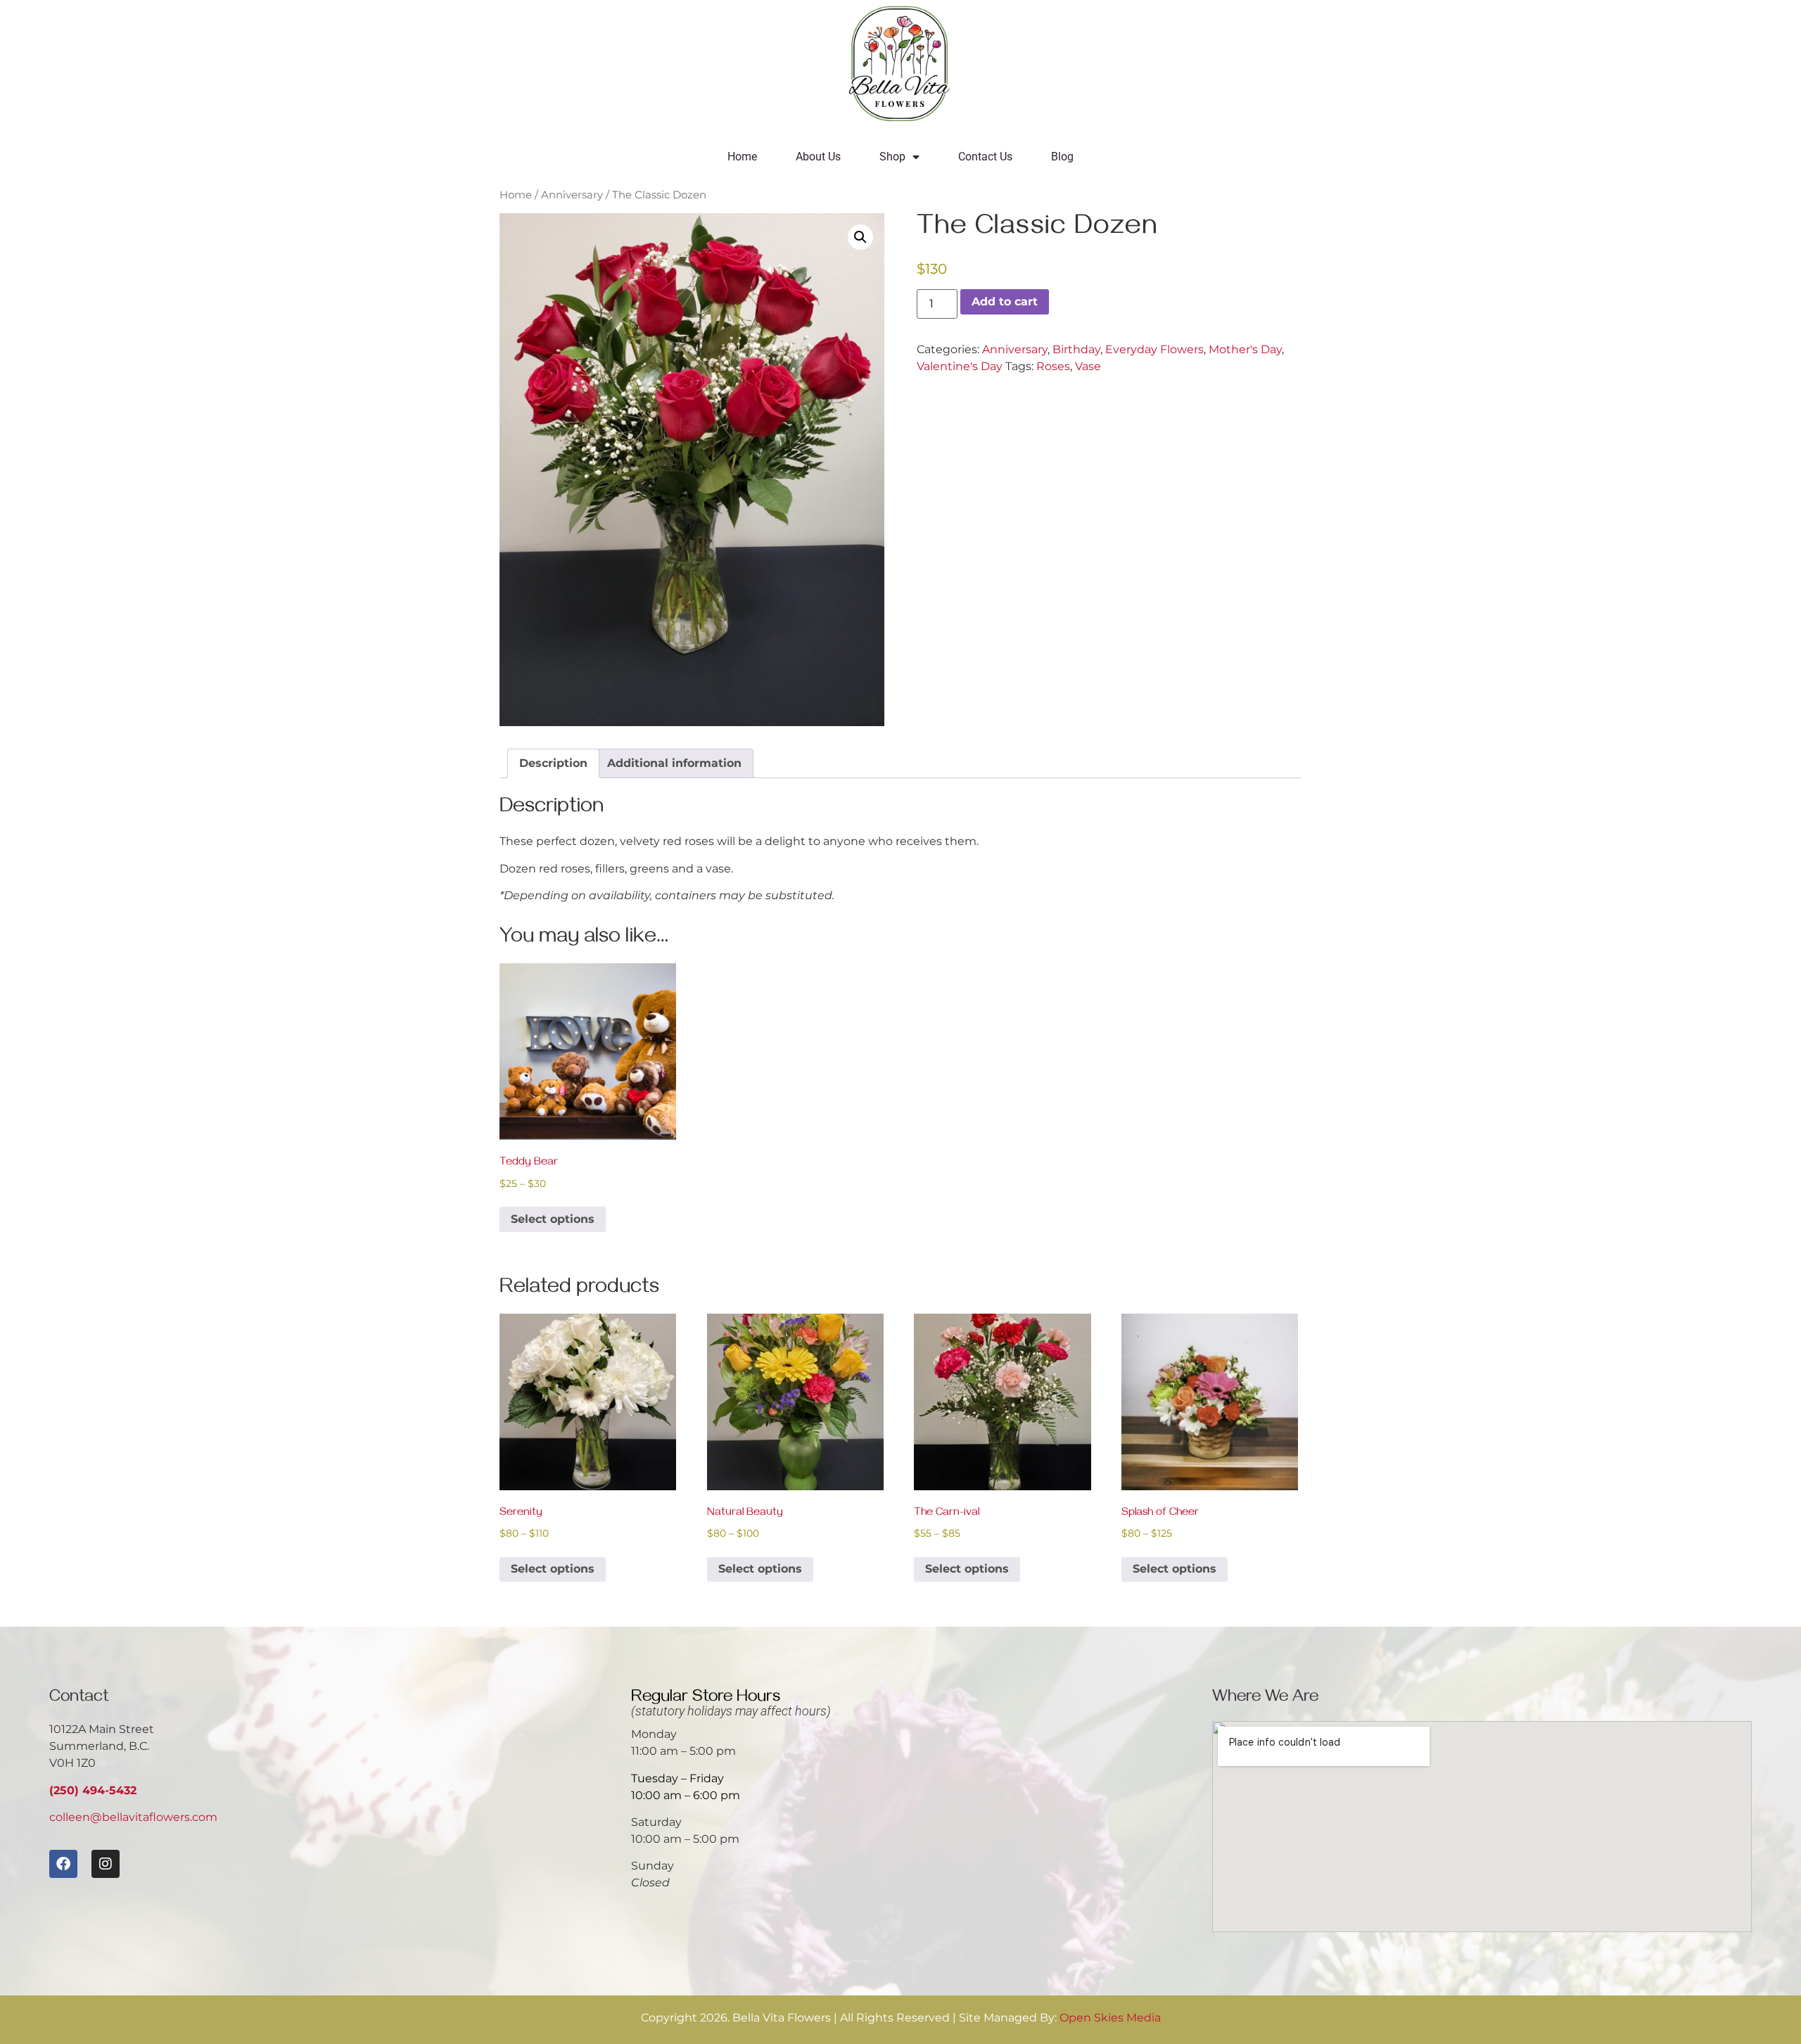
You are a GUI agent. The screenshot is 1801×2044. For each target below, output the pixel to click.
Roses (1053, 366)
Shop (892, 157)
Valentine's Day (960, 366)
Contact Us (985, 157)
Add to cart (1005, 301)
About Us (818, 157)
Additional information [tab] (674, 763)
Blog (1062, 157)
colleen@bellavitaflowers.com (133, 1817)
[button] (860, 237)
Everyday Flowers (1154, 349)
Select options (553, 1219)
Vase (1088, 366)
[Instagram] (106, 1864)
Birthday (1076, 349)
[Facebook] (63, 1864)
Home (742, 157)
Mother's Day (1245, 349)
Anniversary (572, 195)
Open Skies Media (1110, 2018)
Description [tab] (553, 763)
